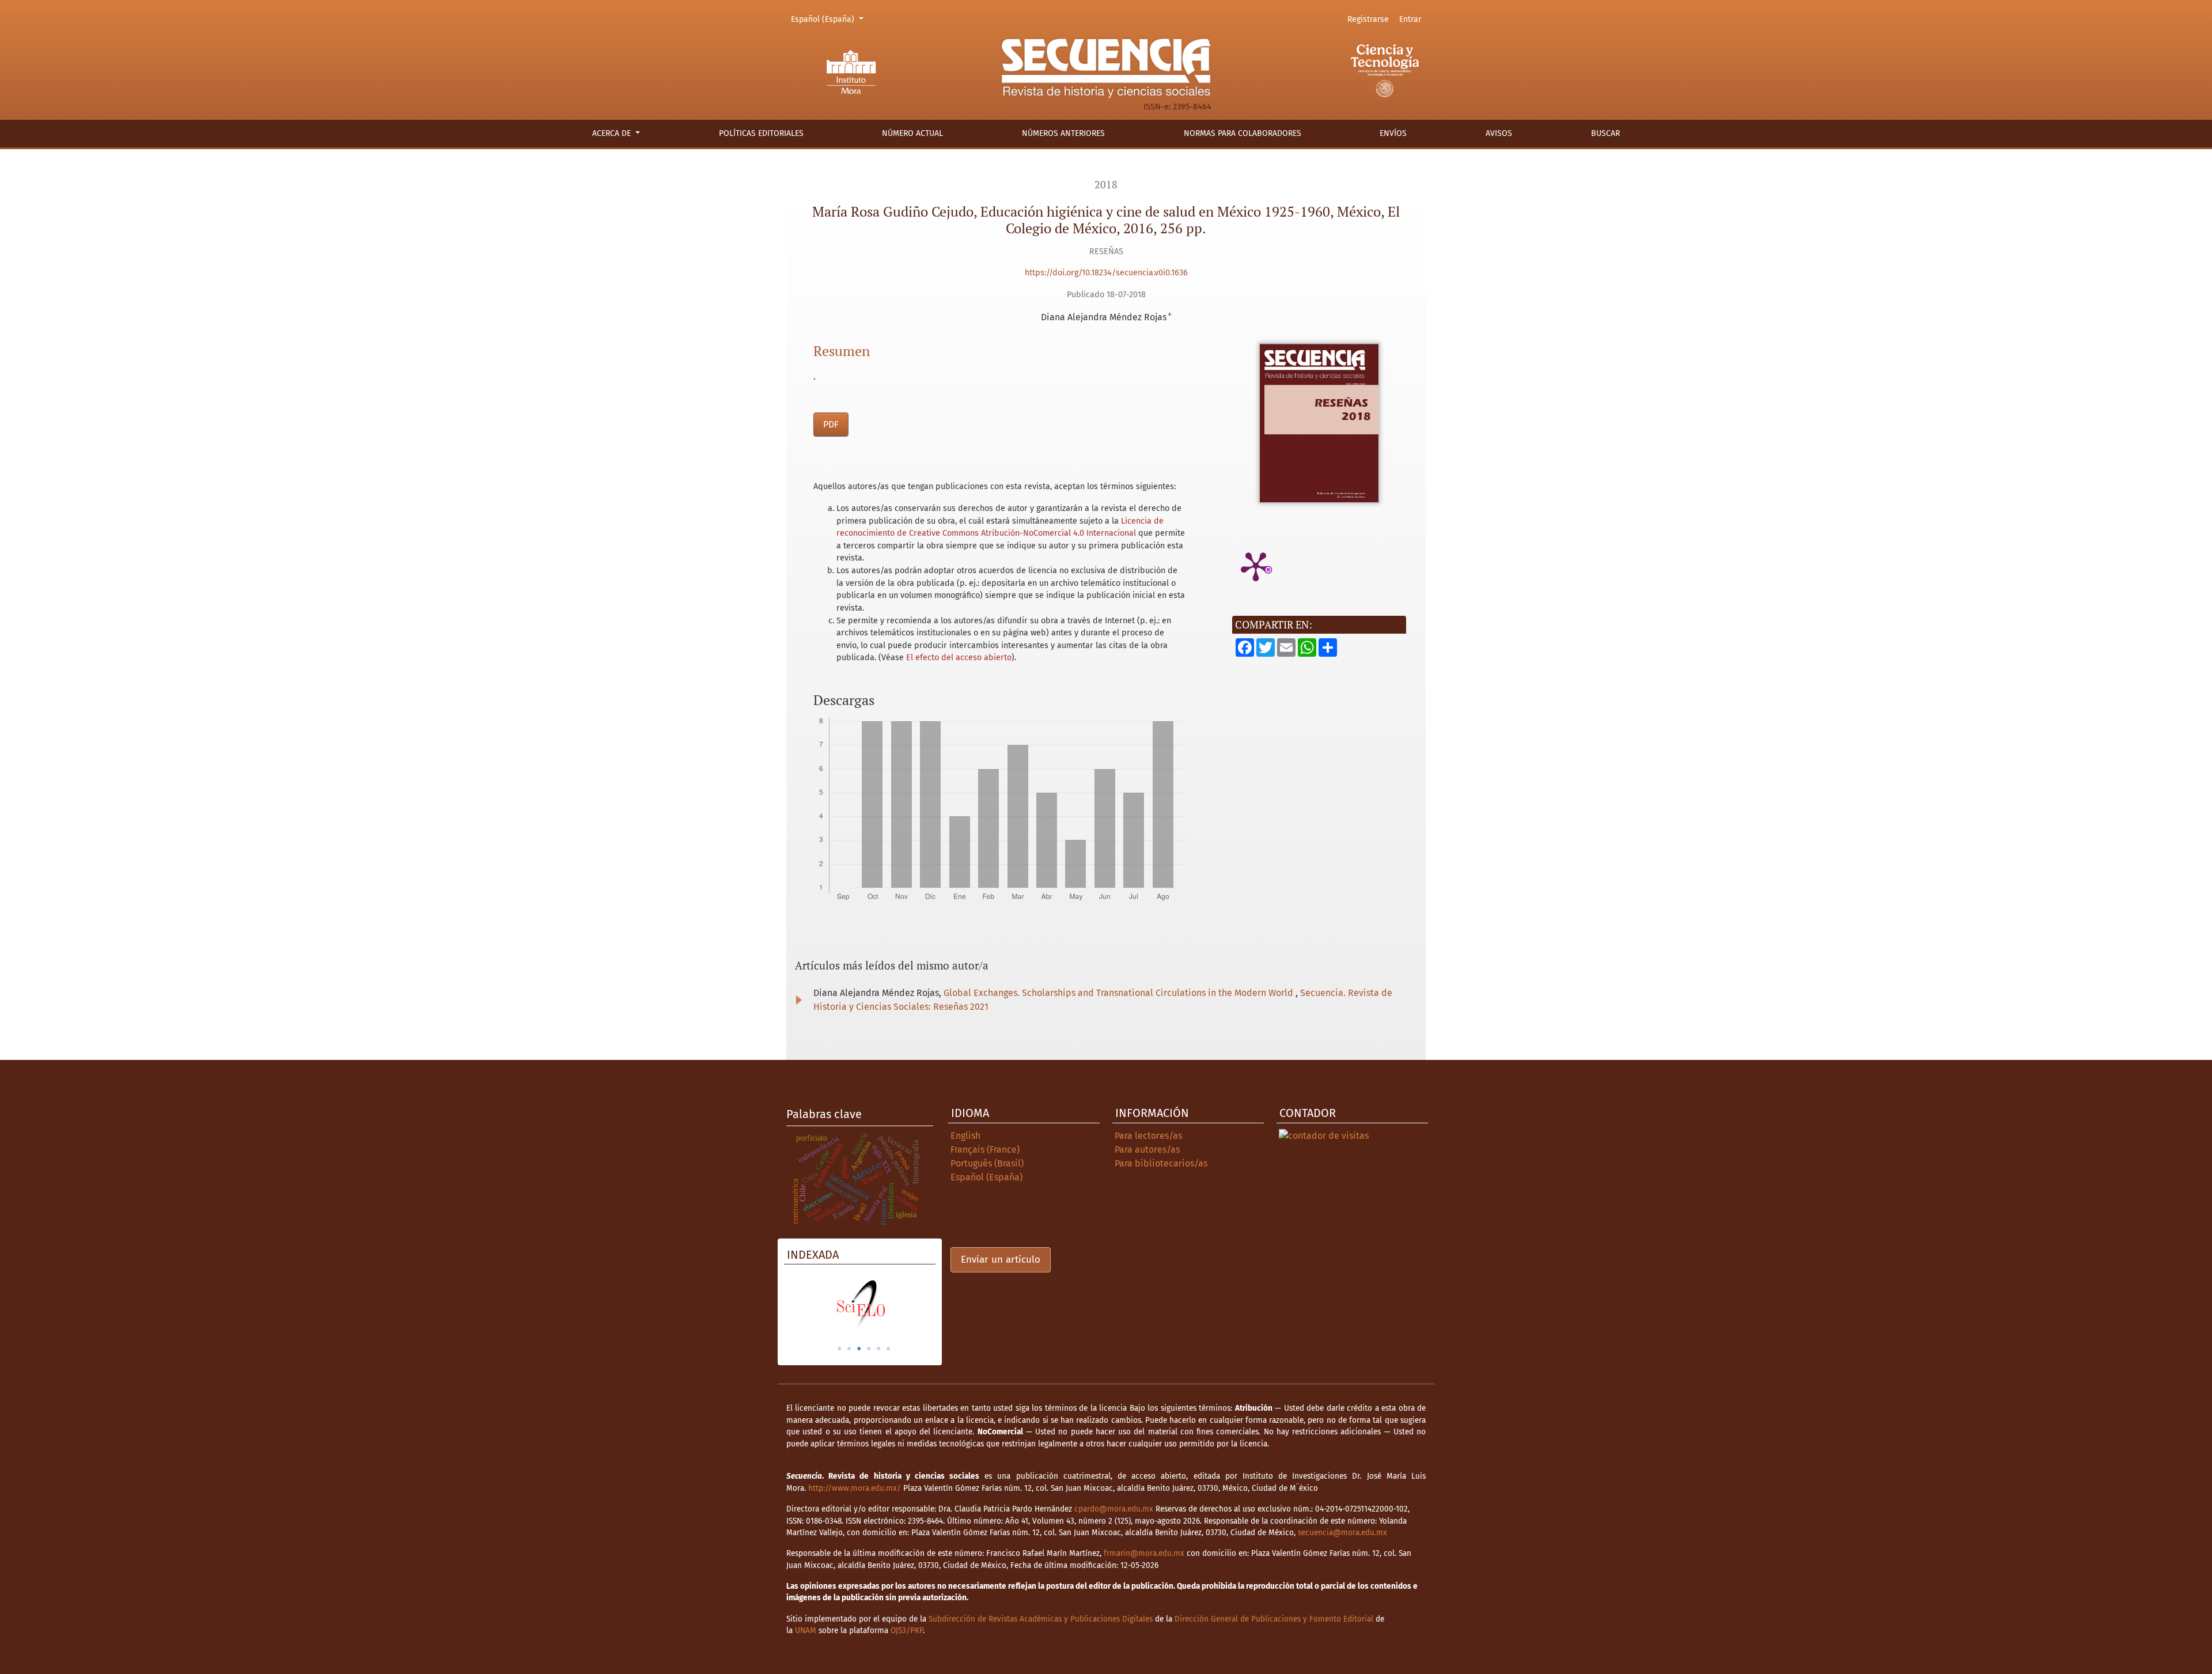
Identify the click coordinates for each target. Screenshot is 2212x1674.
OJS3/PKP (907, 1631)
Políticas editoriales (761, 133)
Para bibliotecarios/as (1161, 1163)
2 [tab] (849, 1349)
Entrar (1410, 19)
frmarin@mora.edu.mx (1144, 1553)
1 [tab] (839, 1349)
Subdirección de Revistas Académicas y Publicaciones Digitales (1041, 1619)
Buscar (1605, 133)
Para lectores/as (1148, 1136)
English (965, 1136)
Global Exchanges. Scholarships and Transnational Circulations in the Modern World (1120, 993)
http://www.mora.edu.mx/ (855, 1488)
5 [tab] (878, 1349)
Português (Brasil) (987, 1163)
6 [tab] (888, 1349)
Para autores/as (1147, 1150)
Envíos (1393, 133)
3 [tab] (859, 1349)
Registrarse (1368, 19)
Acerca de (613, 133)
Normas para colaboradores (1243, 133)
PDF (831, 424)
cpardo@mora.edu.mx (1114, 1509)
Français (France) (985, 1150)
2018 (1106, 185)
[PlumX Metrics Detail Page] (1256, 566)
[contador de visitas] (1324, 1136)
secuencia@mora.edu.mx (1342, 1533)
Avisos (1499, 133)
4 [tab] (869, 1349)
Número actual (912, 133)
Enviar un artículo (1001, 1260)
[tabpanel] (860, 1305)
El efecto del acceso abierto (959, 658)
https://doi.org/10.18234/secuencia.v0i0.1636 (1106, 273)
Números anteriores (1063, 133)
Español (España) (829, 19)
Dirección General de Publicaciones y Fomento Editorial (1274, 1619)
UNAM (806, 1631)
